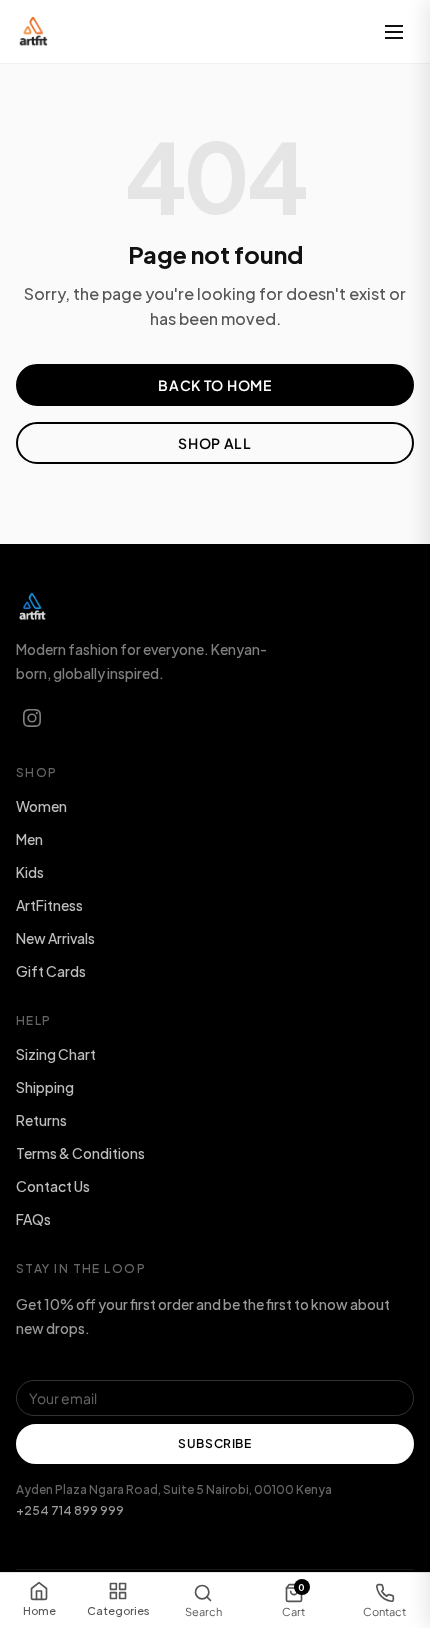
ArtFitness (49, 905)
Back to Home (214, 385)
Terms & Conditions (80, 1153)
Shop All (215, 443)
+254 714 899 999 (70, 1510)
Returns (41, 1120)
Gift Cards (51, 971)
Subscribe (214, 1443)
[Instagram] (32, 718)
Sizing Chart (56, 1054)
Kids (30, 872)
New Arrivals (55, 938)
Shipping (45, 1087)
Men (29, 839)
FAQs (33, 1219)
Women (41, 806)
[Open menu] (394, 32)
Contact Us (53, 1186)
